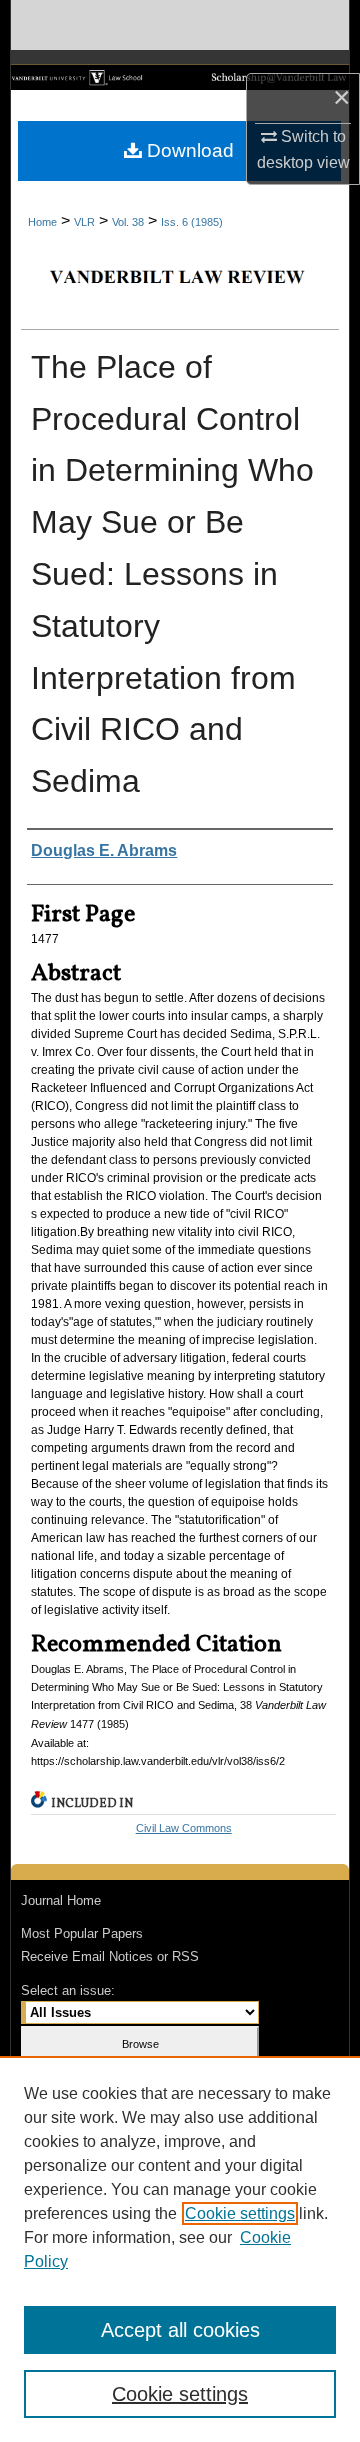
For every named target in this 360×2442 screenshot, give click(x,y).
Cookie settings (240, 2213)
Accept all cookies (180, 2330)
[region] (180, 2249)
